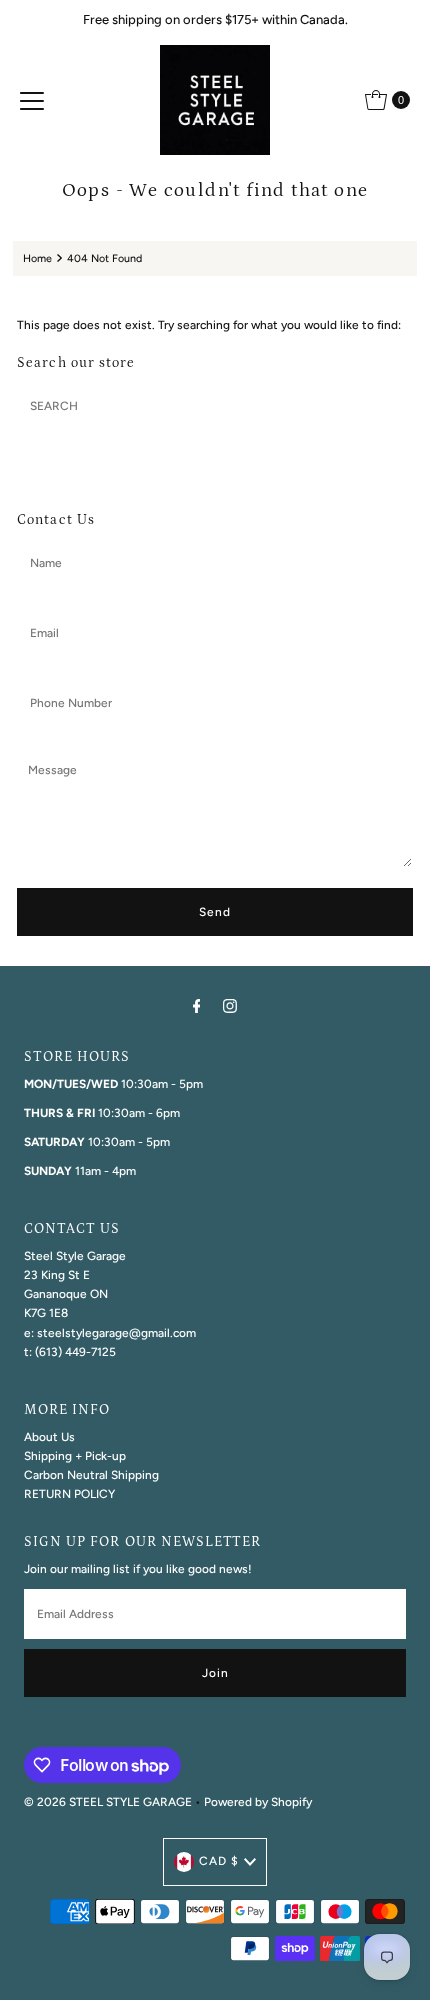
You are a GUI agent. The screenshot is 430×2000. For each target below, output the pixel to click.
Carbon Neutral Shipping (91, 1475)
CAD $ (219, 1861)
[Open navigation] (32, 100)
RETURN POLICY (69, 1494)
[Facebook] (197, 1005)
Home (37, 258)
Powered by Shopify (258, 1802)
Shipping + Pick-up (75, 1456)
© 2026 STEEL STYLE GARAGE (108, 1802)
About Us (49, 1437)
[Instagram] (230, 1005)
